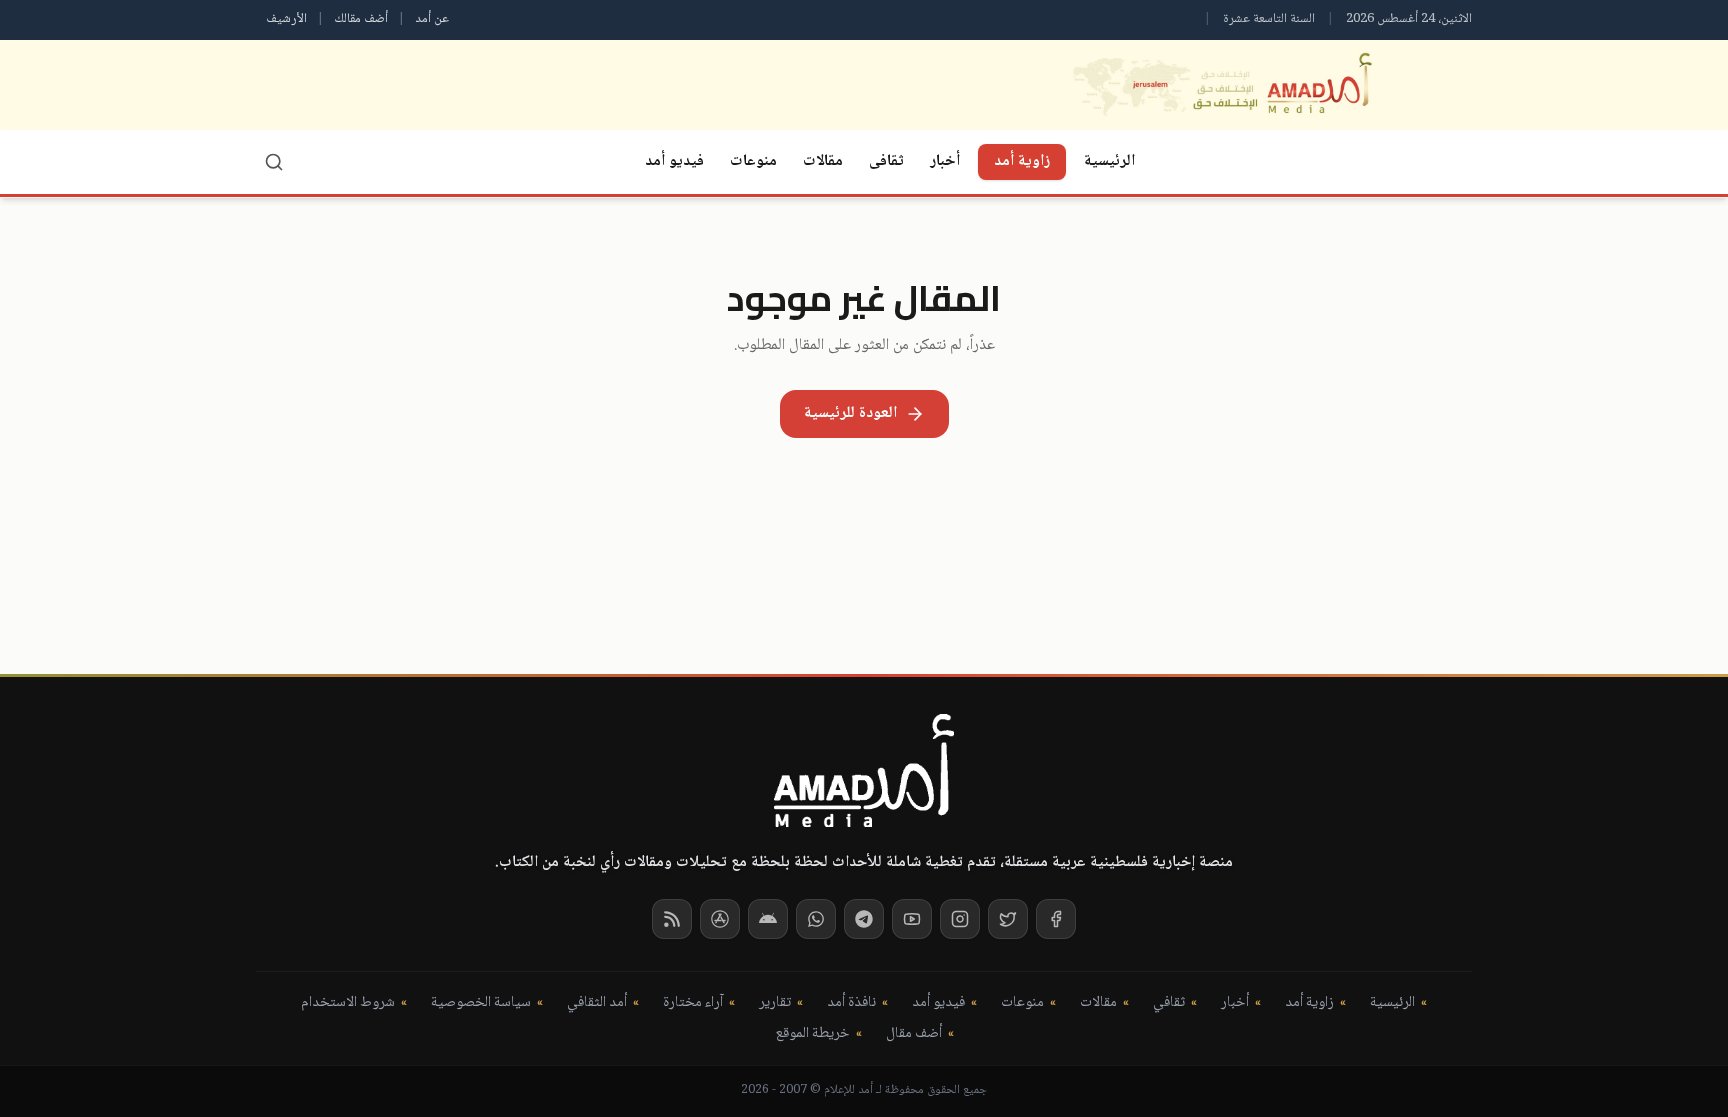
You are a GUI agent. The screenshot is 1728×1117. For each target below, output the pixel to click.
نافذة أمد (851, 1003)
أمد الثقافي (597, 1003)
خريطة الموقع (812, 1034)
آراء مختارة (693, 1003)
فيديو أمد (674, 161)
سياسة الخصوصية (481, 1003)
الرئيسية (1109, 161)
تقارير (775, 1003)
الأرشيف (286, 19)
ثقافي (1169, 1003)
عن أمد (432, 19)
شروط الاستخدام (348, 1003)
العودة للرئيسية (850, 413)
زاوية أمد (1022, 161)
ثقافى (886, 161)
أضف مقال (914, 1034)
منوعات (753, 161)
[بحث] (274, 162)
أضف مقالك (361, 19)
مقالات (823, 161)
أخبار (945, 161)
